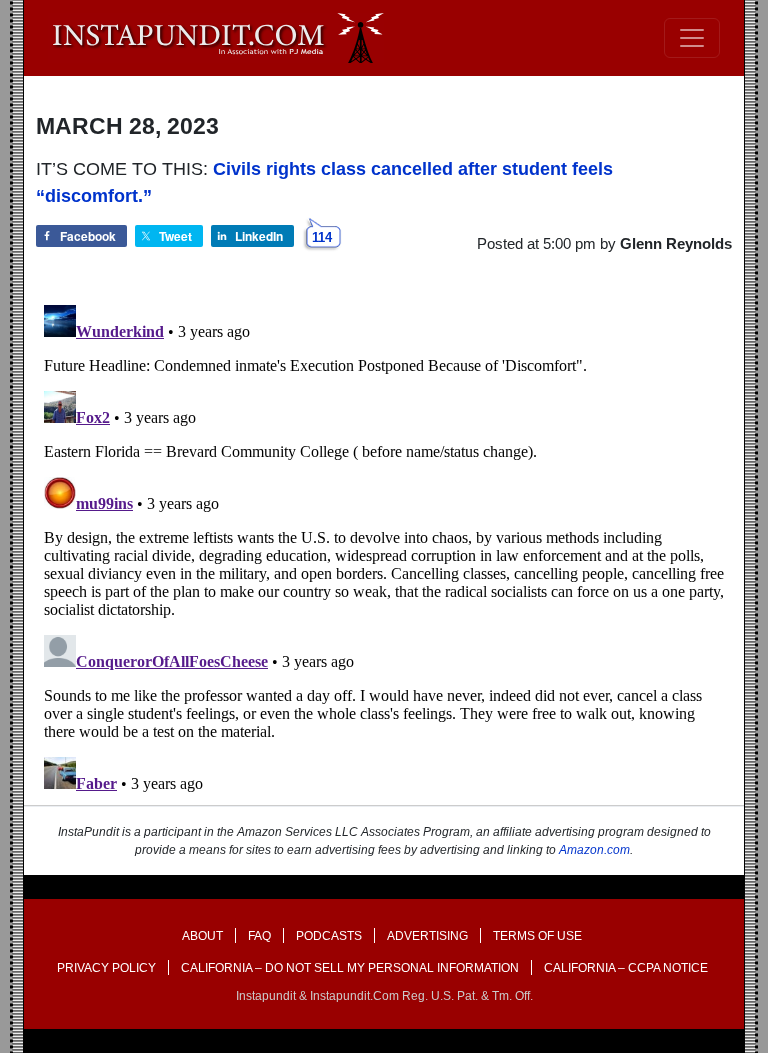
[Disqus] (384, 547)
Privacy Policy (106, 968)
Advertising (427, 936)
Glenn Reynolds (676, 243)
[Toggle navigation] (692, 38)
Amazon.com (594, 850)
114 (322, 237)
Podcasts (329, 936)
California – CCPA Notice (626, 968)
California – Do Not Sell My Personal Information (350, 968)
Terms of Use (537, 936)
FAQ (259, 936)
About (202, 936)
